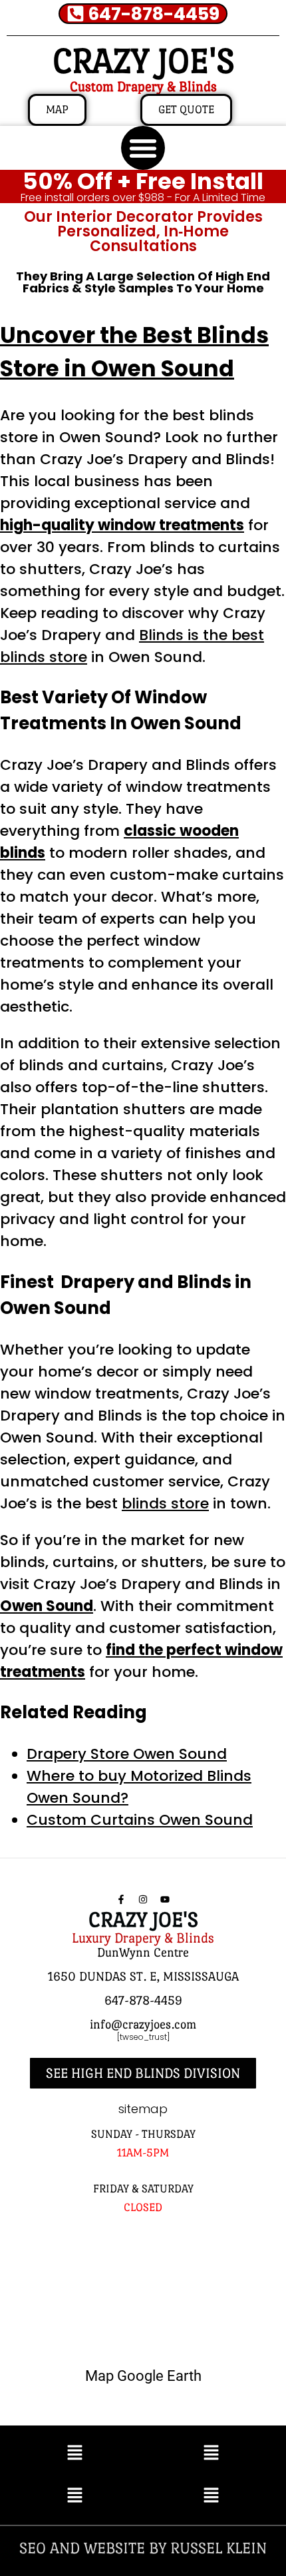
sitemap (143, 2109)
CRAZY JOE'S (143, 61)
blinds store (165, 1503)
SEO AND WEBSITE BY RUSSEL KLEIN (143, 2548)
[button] (143, 148)
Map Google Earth (143, 2376)
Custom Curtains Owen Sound (140, 1820)
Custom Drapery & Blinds (143, 87)
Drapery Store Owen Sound (127, 1754)
